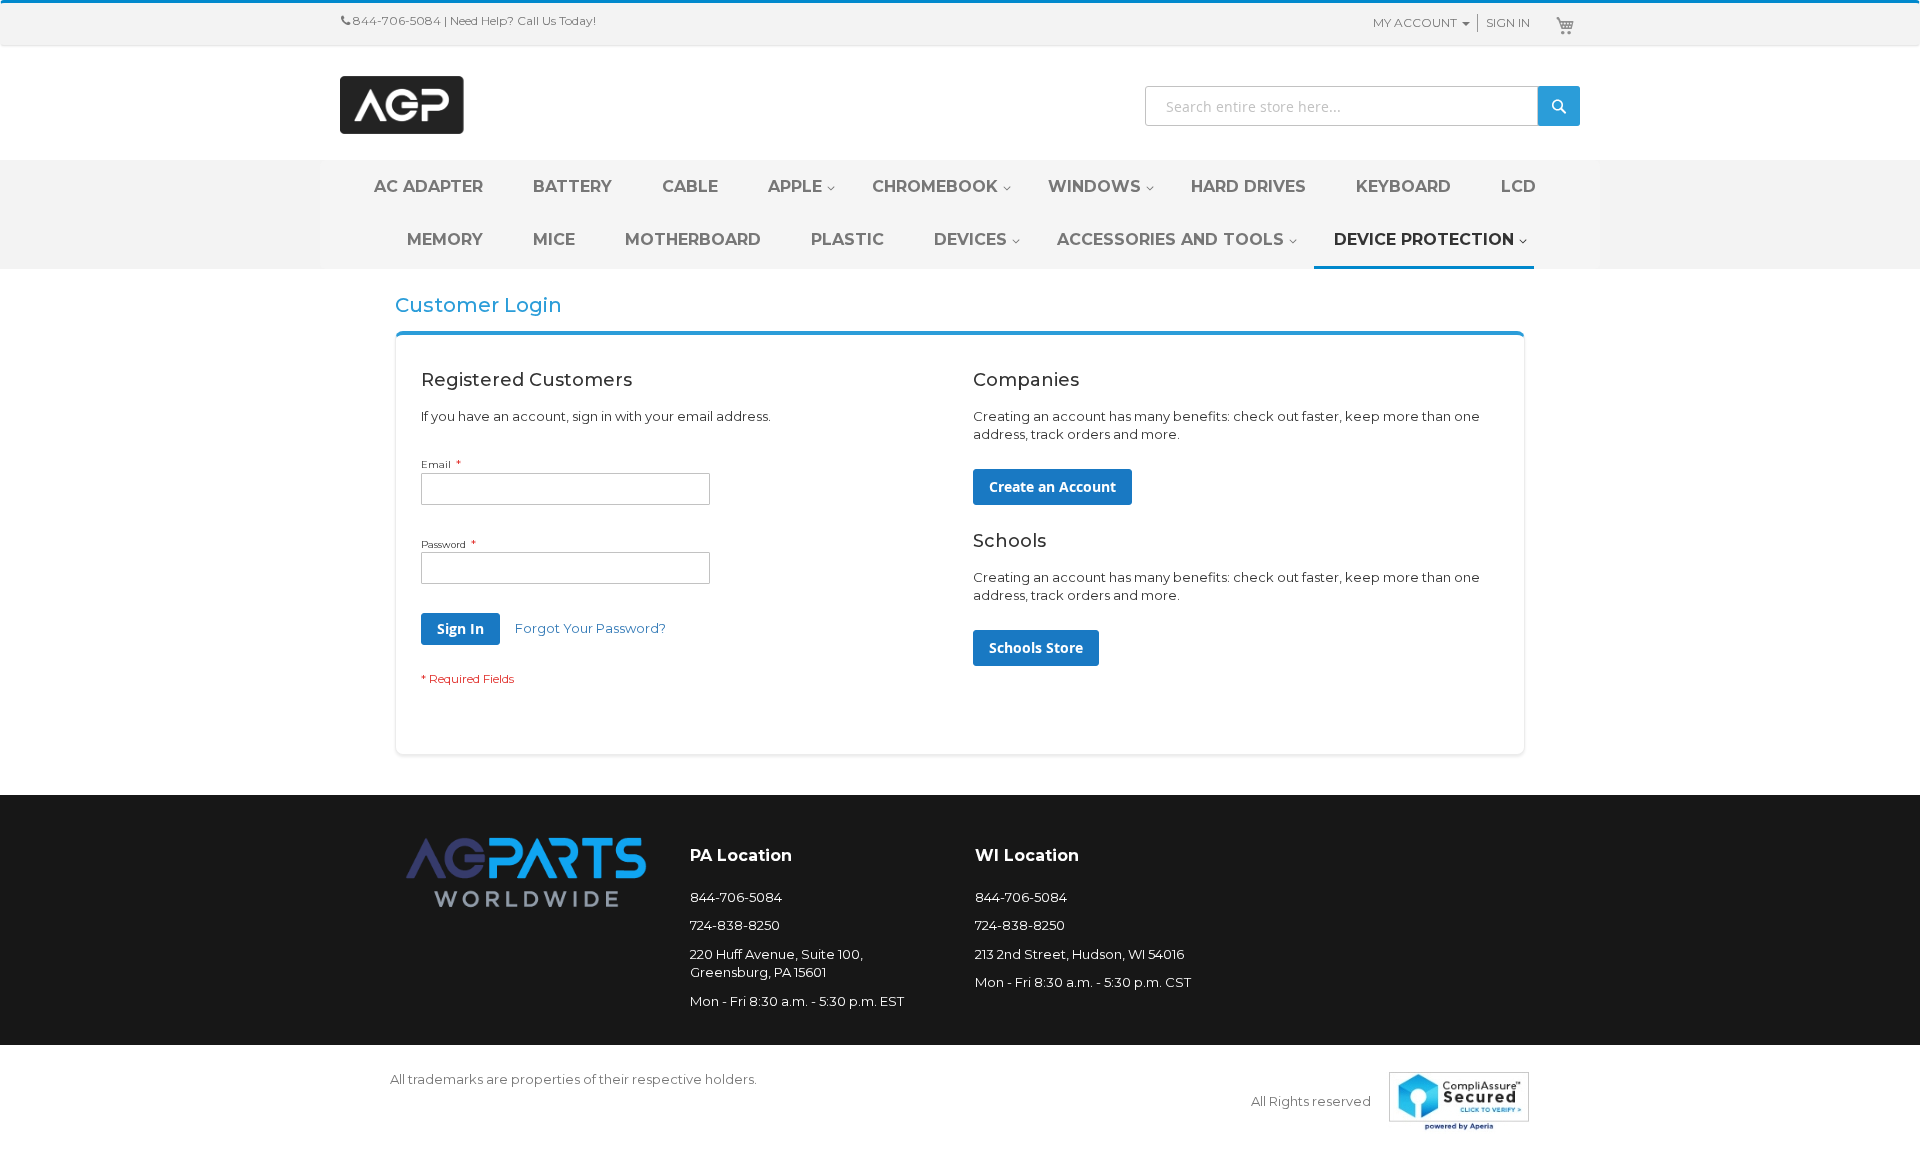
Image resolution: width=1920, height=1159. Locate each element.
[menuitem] (428, 186)
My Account (1415, 22)
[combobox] (1362, 106)
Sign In (1508, 22)
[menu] (960, 214)
